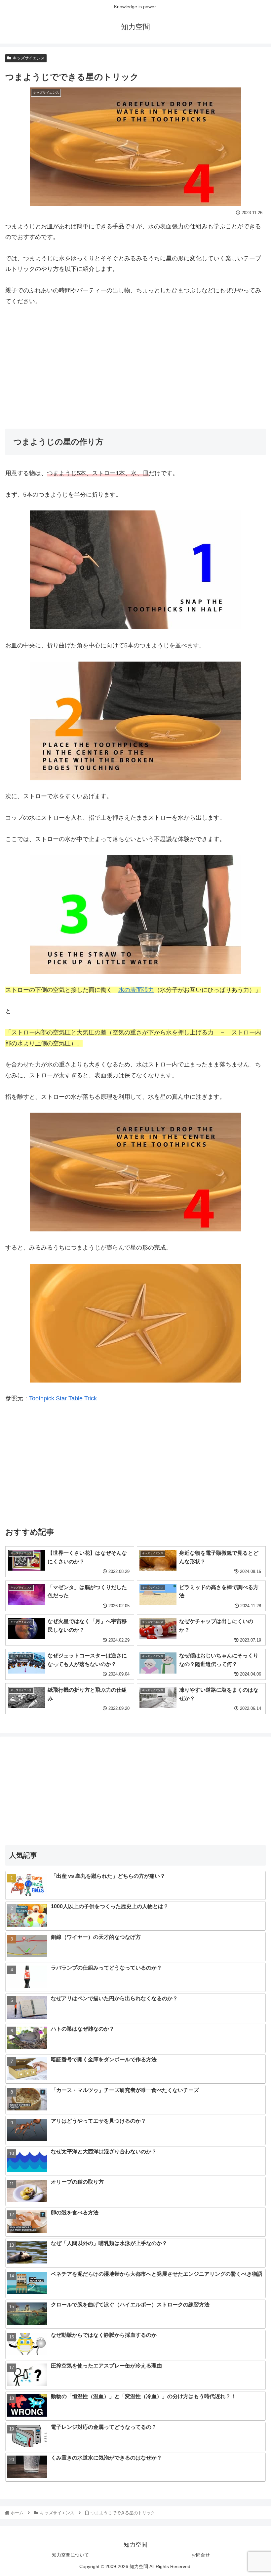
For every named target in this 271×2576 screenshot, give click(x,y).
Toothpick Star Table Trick (63, 1398)
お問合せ (201, 2555)
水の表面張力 (136, 990)
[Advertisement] (135, 363)
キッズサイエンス (29, 58)
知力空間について (70, 2555)
